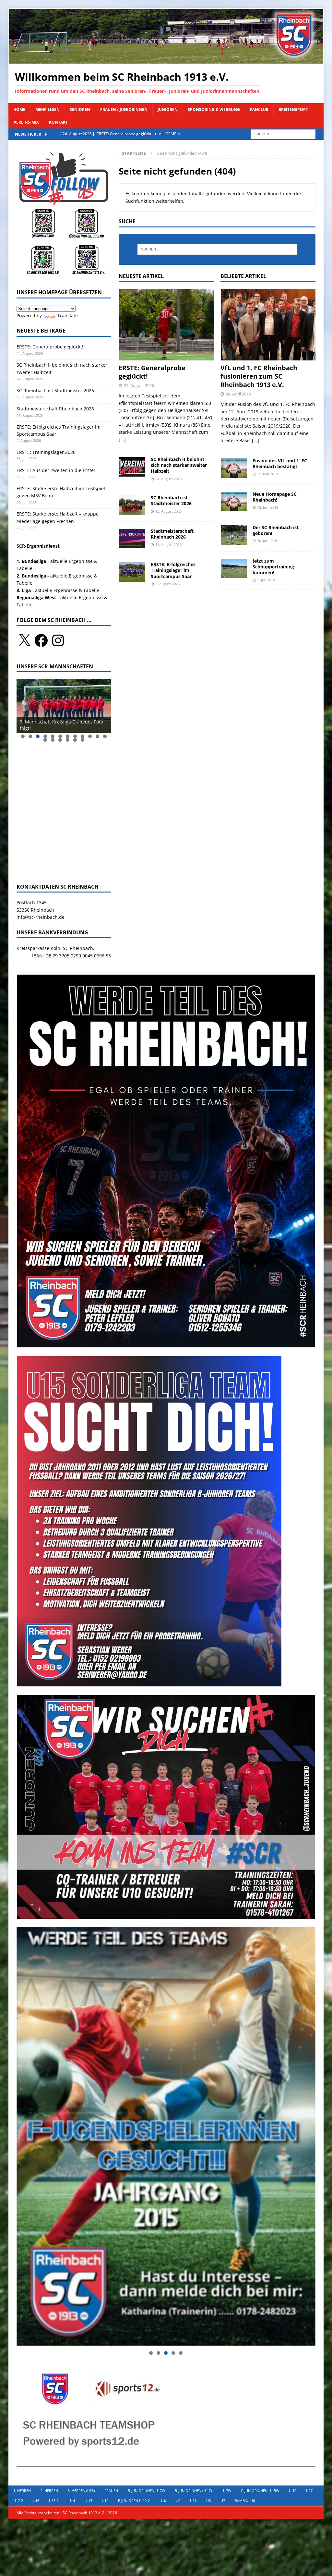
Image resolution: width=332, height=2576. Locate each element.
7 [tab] (68, 736)
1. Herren (22, 2491)
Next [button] (103, 704)
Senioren (80, 109)
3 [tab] (38, 736)
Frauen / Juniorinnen (124, 109)
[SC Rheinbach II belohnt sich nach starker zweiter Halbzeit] (132, 467)
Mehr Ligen (47, 109)
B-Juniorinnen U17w (146, 2491)
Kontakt (58, 122)
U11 (193, 2501)
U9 (178, 2501)
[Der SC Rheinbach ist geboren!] (234, 535)
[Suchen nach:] (283, 134)
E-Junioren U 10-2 (134, 2501)
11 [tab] (98, 736)
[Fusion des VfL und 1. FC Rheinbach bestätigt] (234, 468)
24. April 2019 (238, 394)
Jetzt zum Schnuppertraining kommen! (273, 567)
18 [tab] (83, 740)
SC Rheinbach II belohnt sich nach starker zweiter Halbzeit (179, 465)
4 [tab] (45, 736)
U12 (105, 2501)
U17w (226, 2491)
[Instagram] (58, 640)
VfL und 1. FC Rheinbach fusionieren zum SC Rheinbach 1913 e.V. (259, 376)
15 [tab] (60, 740)
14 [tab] (53, 740)
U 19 (293, 2491)
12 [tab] (105, 736)
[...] (122, 439)
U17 (309, 2491)
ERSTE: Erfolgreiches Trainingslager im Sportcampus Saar (173, 570)
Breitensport (293, 109)
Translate (68, 316)
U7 (223, 2501)
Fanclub (259, 109)
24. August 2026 (139, 385)
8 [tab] (75, 736)
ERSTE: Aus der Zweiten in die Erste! (56, 470)
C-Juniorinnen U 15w (260, 2491)
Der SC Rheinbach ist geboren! (276, 530)
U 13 (88, 2501)
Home (19, 109)
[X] (24, 640)
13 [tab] (45, 740)
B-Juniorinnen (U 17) (193, 2491)
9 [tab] (83, 736)
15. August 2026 (168, 511)
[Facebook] (41, 640)
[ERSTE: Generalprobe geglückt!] (166, 324)
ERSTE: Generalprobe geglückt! (152, 372)
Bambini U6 (245, 2501)
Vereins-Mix (26, 122)
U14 (72, 2501)
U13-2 (54, 2501)
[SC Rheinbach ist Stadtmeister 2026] (132, 505)
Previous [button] (25, 704)
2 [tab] (30, 736)
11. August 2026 (168, 545)
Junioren (168, 109)
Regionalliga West (36, 597)
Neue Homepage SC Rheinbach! (275, 497)
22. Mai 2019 (267, 474)
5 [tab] (53, 736)
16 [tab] (68, 740)
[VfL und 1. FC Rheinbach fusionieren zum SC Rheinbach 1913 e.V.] (268, 324)
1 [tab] (23, 736)
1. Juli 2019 (266, 580)
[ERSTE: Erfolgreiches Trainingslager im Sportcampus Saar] (132, 572)
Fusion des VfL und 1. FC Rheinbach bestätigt (280, 463)
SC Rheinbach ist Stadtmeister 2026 (171, 500)
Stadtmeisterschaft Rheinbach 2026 (172, 534)
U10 (163, 2501)
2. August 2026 (167, 584)
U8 (208, 2501)
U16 (36, 2501)
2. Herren (49, 2491)
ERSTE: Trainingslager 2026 (46, 452)
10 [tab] (90, 736)
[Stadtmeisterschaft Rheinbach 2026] (132, 538)
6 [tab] (60, 736)
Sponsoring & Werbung (214, 109)
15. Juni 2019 (268, 507)
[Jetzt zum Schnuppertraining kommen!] (234, 568)
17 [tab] (75, 740)
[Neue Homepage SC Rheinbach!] (234, 501)
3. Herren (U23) (81, 2491)
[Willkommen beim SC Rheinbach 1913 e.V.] (166, 60)
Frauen (111, 2491)
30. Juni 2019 (268, 541)
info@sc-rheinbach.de (41, 917)
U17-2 (18, 2501)
